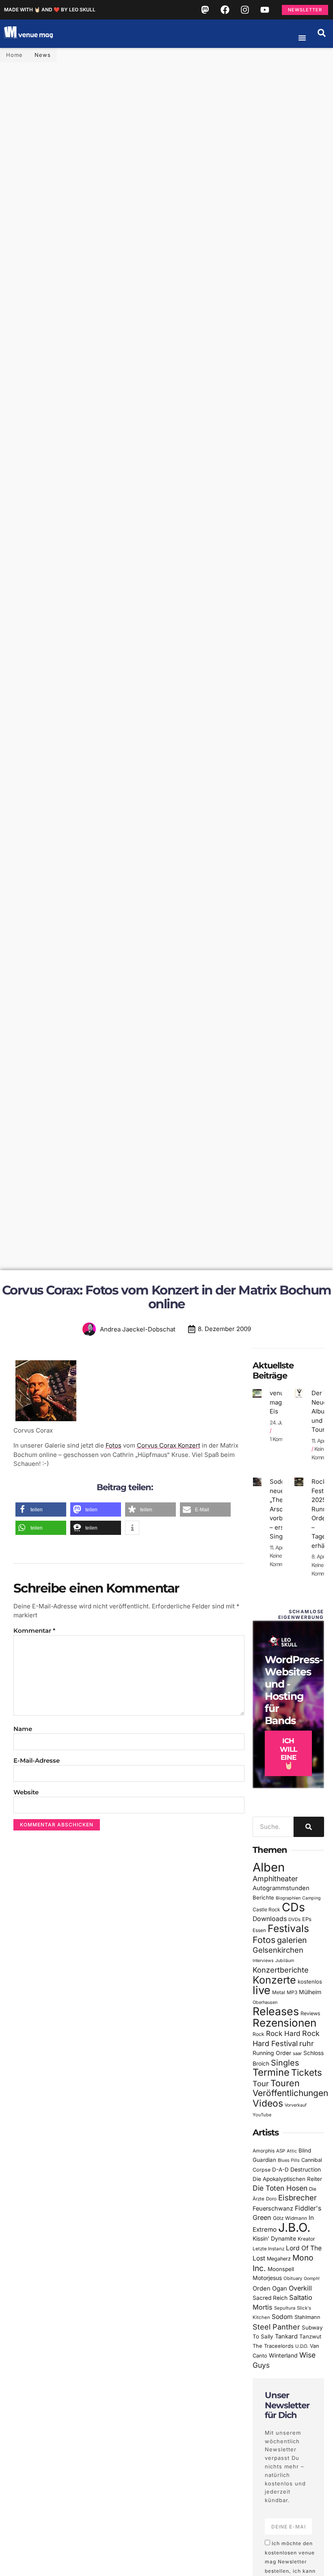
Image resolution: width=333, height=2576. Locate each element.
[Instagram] (245, 10)
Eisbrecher (297, 2198)
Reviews (310, 2013)
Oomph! (312, 2279)
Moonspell (281, 2269)
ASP (281, 2151)
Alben (269, 1867)
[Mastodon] (205, 10)
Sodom (282, 2317)
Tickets (307, 2072)
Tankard (286, 2336)
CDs (293, 1907)
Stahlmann (307, 2317)
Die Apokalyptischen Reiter (287, 2179)
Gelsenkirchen (278, 1950)
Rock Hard (283, 2033)
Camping (311, 1898)
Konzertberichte (281, 1970)
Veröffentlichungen (290, 2093)
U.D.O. (302, 2346)
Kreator (306, 2239)
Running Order (272, 2053)
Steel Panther (276, 2327)
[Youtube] (265, 10)
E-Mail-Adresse (37, 1760)
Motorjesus (267, 2278)
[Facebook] (225, 10)
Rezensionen (284, 2023)
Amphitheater (275, 1879)
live (262, 1990)
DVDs (294, 1919)
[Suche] (309, 1827)
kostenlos (310, 1982)
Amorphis (264, 2151)
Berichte (263, 1897)
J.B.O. (294, 2227)
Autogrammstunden (281, 1888)
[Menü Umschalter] (302, 38)
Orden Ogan (270, 2289)
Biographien (288, 1898)
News (43, 55)
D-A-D (280, 2170)
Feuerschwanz (273, 2208)
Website (26, 1792)
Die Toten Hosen (280, 2188)
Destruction (306, 2170)
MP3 (292, 1992)
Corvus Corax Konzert (169, 1445)
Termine (271, 2072)
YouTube (262, 2115)
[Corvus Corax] (46, 1421)
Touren (285, 2083)
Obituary (293, 2278)
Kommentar (34, 1631)
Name (23, 1729)
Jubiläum (285, 1961)
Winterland (283, 2355)
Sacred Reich (270, 2298)
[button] (322, 33)
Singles (285, 2063)
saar (297, 2053)
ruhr (307, 2043)
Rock (258, 2034)
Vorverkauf (296, 2105)
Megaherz (279, 2259)
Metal (279, 1992)
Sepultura (285, 2308)
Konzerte (274, 1980)
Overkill (300, 2288)
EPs (307, 1919)
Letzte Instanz (268, 2249)
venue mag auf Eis (281, 1402)
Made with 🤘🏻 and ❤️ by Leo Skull (50, 10)
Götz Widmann (290, 2218)
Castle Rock (266, 1909)
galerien (292, 1940)
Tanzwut (310, 2336)
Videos (268, 2103)
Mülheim (310, 1992)
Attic (292, 2151)
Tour (261, 2083)
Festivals (288, 1928)
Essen (259, 1930)
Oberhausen (265, 2002)
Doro (271, 2199)
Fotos (114, 1445)
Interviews (263, 1961)
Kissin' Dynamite (274, 2238)
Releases (276, 2011)
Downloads (270, 1919)
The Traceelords (273, 2346)
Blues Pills (289, 2160)
